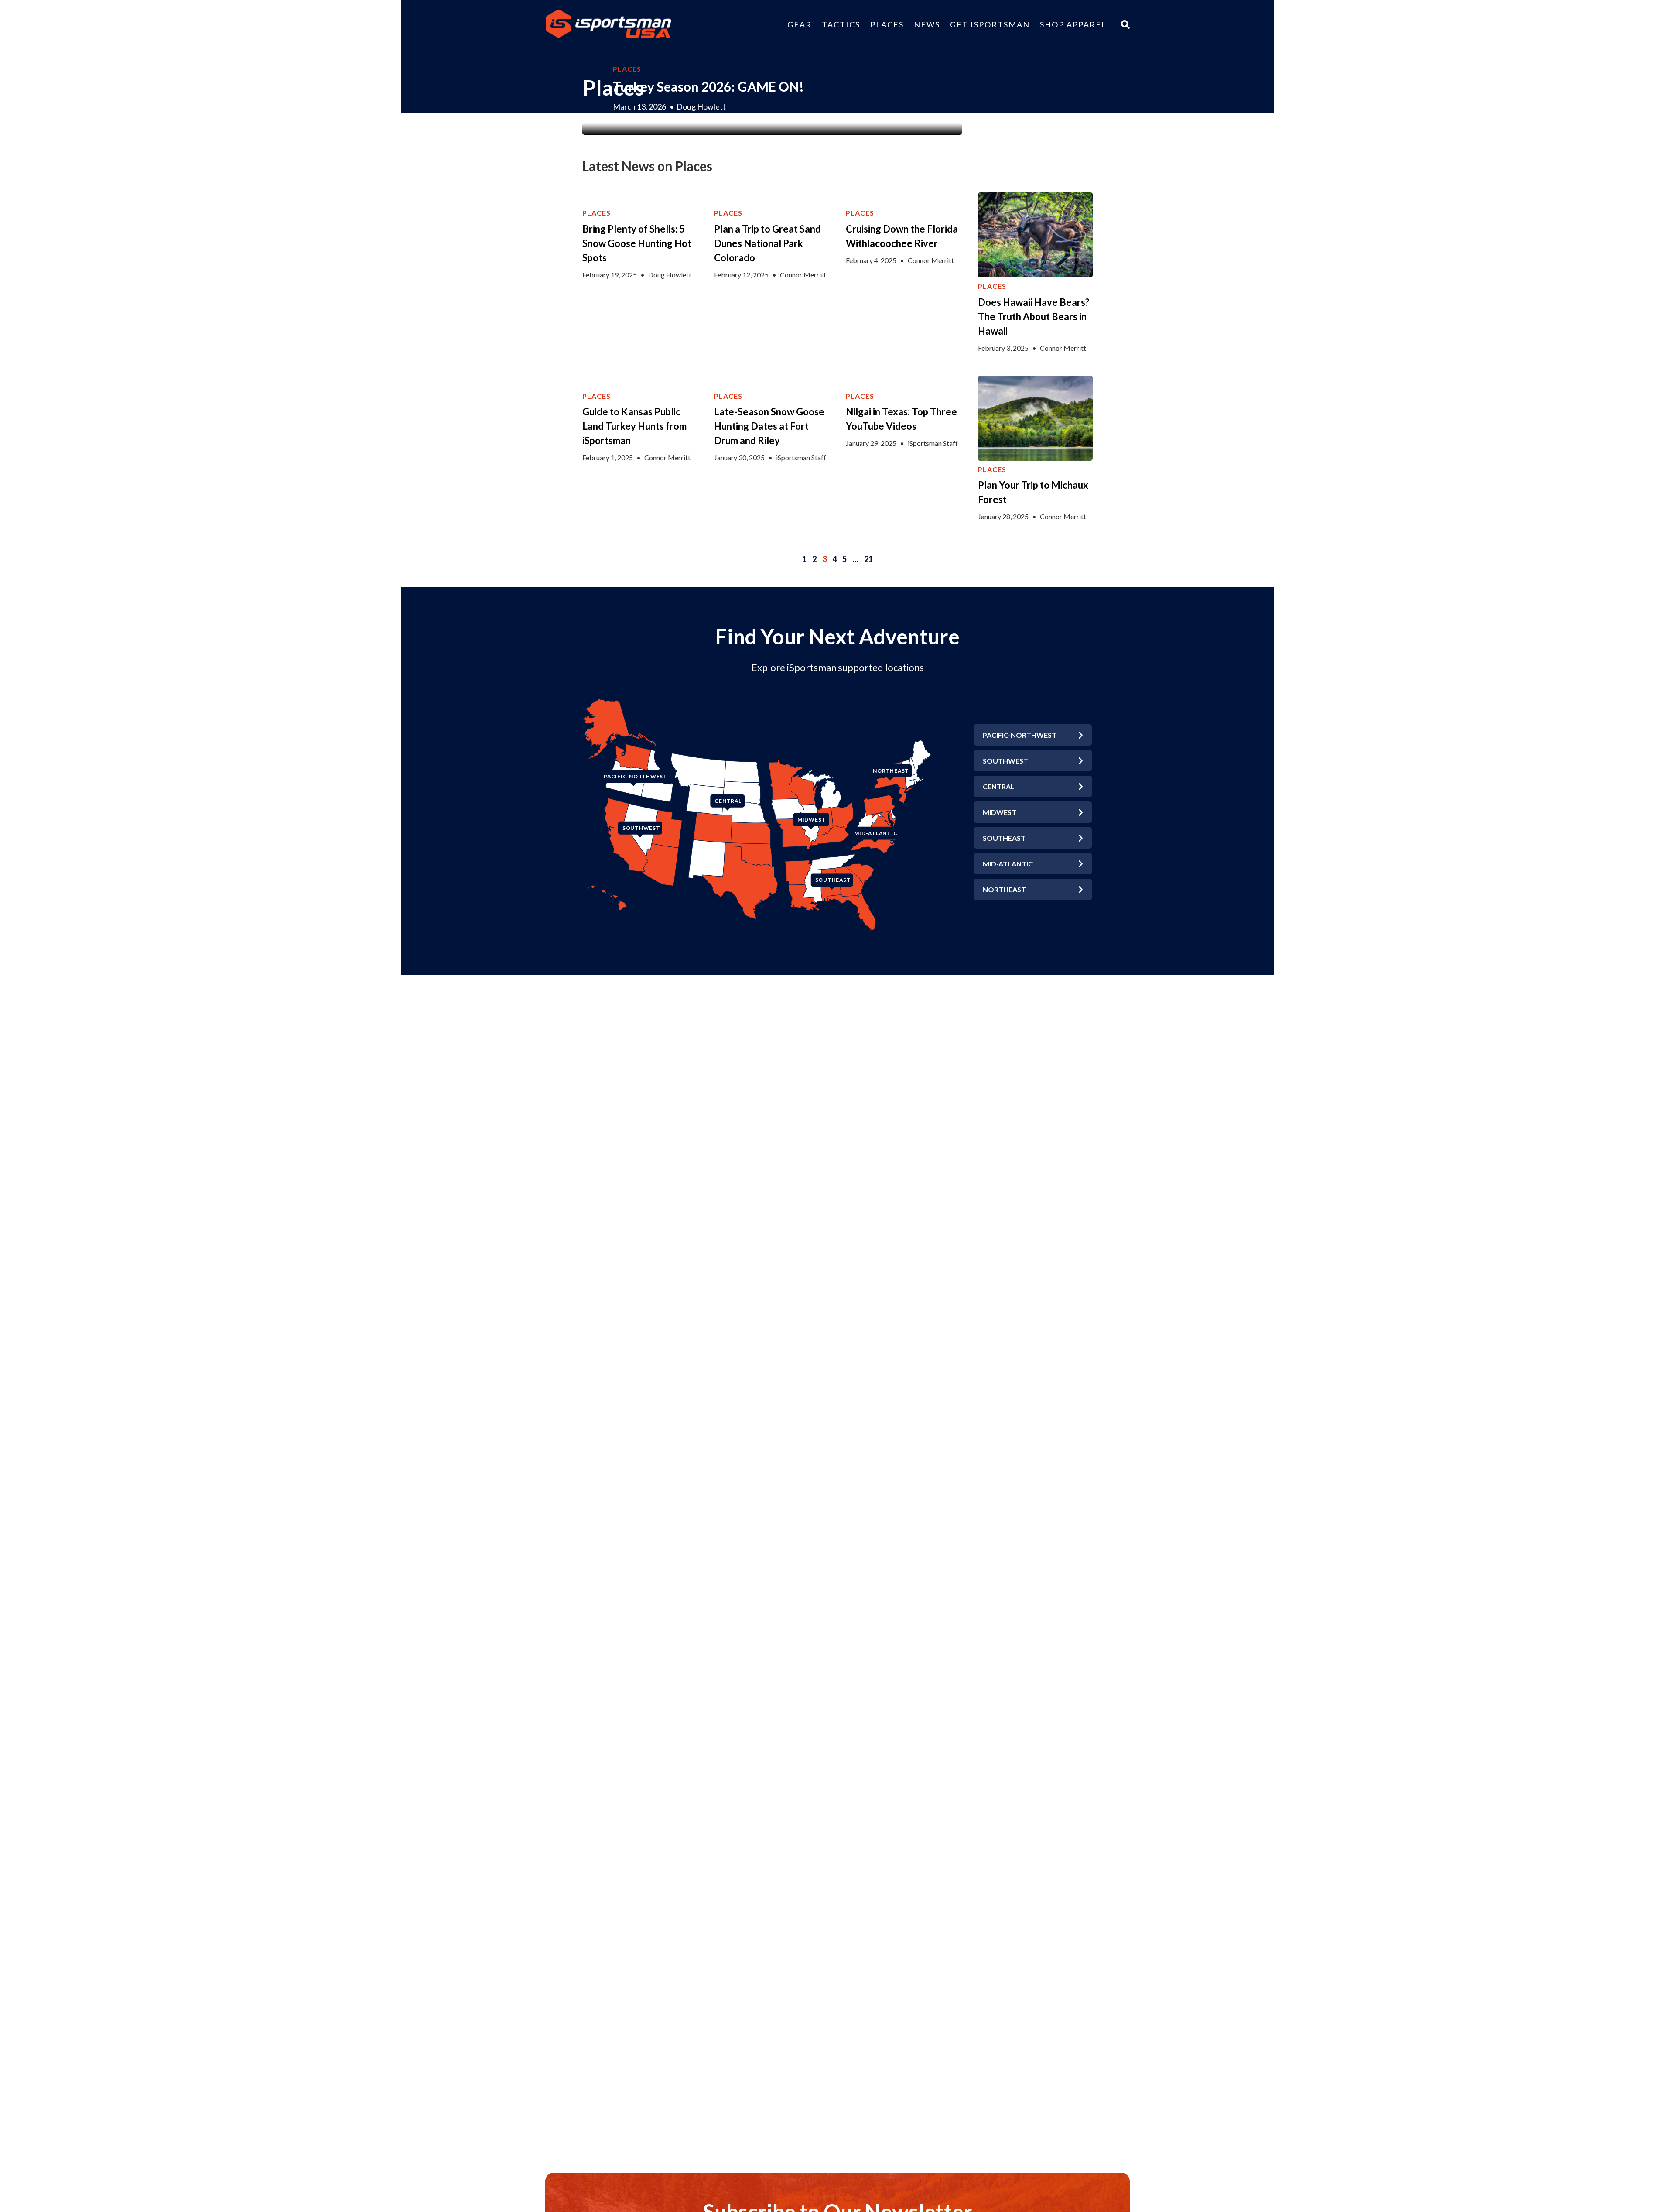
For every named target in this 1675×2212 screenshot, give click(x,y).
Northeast (1004, 889)
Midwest (1000, 812)
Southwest (1005, 761)
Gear (800, 24)
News (927, 24)
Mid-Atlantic (1008, 864)
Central (999, 786)
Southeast (1004, 838)
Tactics (841, 24)
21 (868, 559)
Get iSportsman (990, 24)
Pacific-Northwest (1020, 735)
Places (887, 24)
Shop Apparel (1073, 24)
